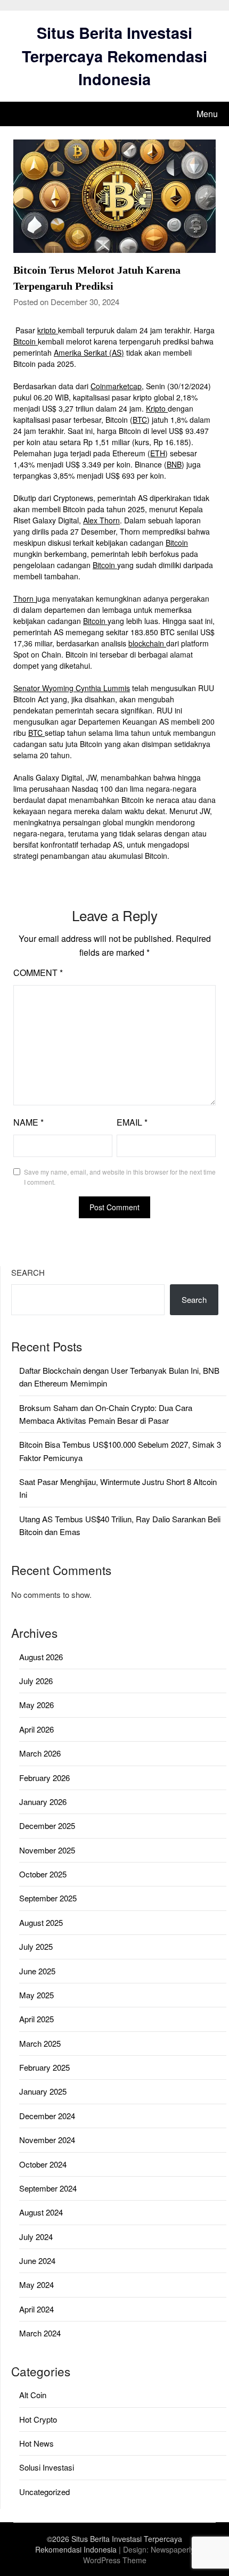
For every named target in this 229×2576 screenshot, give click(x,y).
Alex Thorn (101, 520)
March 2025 (40, 2043)
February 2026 (44, 1778)
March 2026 (40, 1753)
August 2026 (41, 1657)
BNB (174, 464)
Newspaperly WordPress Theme (139, 2555)
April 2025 (36, 2019)
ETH (158, 453)
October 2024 (43, 2164)
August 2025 (41, 1922)
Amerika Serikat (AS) (89, 352)
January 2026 (43, 1802)
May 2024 (36, 2284)
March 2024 (40, 2333)
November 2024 (47, 2140)
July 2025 (36, 1946)
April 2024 (36, 2309)
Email (132, 1122)
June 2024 (37, 2261)
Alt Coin (33, 2395)
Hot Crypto (38, 2419)
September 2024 (48, 2188)
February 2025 (44, 2067)
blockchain (147, 643)
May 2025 (36, 1995)
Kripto (157, 408)
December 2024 (47, 2116)
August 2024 (41, 2212)
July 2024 (36, 2237)
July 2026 (36, 1681)
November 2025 (47, 1850)
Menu (207, 114)
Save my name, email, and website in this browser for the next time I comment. (120, 1177)
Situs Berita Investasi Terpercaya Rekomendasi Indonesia (114, 56)
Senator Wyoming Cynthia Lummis (72, 688)
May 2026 (36, 1705)
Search (28, 1272)
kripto (48, 330)
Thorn (24, 598)
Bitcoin (26, 341)
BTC (140, 420)
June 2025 (37, 1971)
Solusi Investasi (47, 2467)
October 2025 (43, 1874)
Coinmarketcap (116, 386)
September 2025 (48, 1898)
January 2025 (43, 2091)
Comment (38, 973)
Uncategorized (44, 2492)
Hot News (36, 2443)
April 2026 (36, 1729)
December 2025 (47, 1826)
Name (28, 1122)
